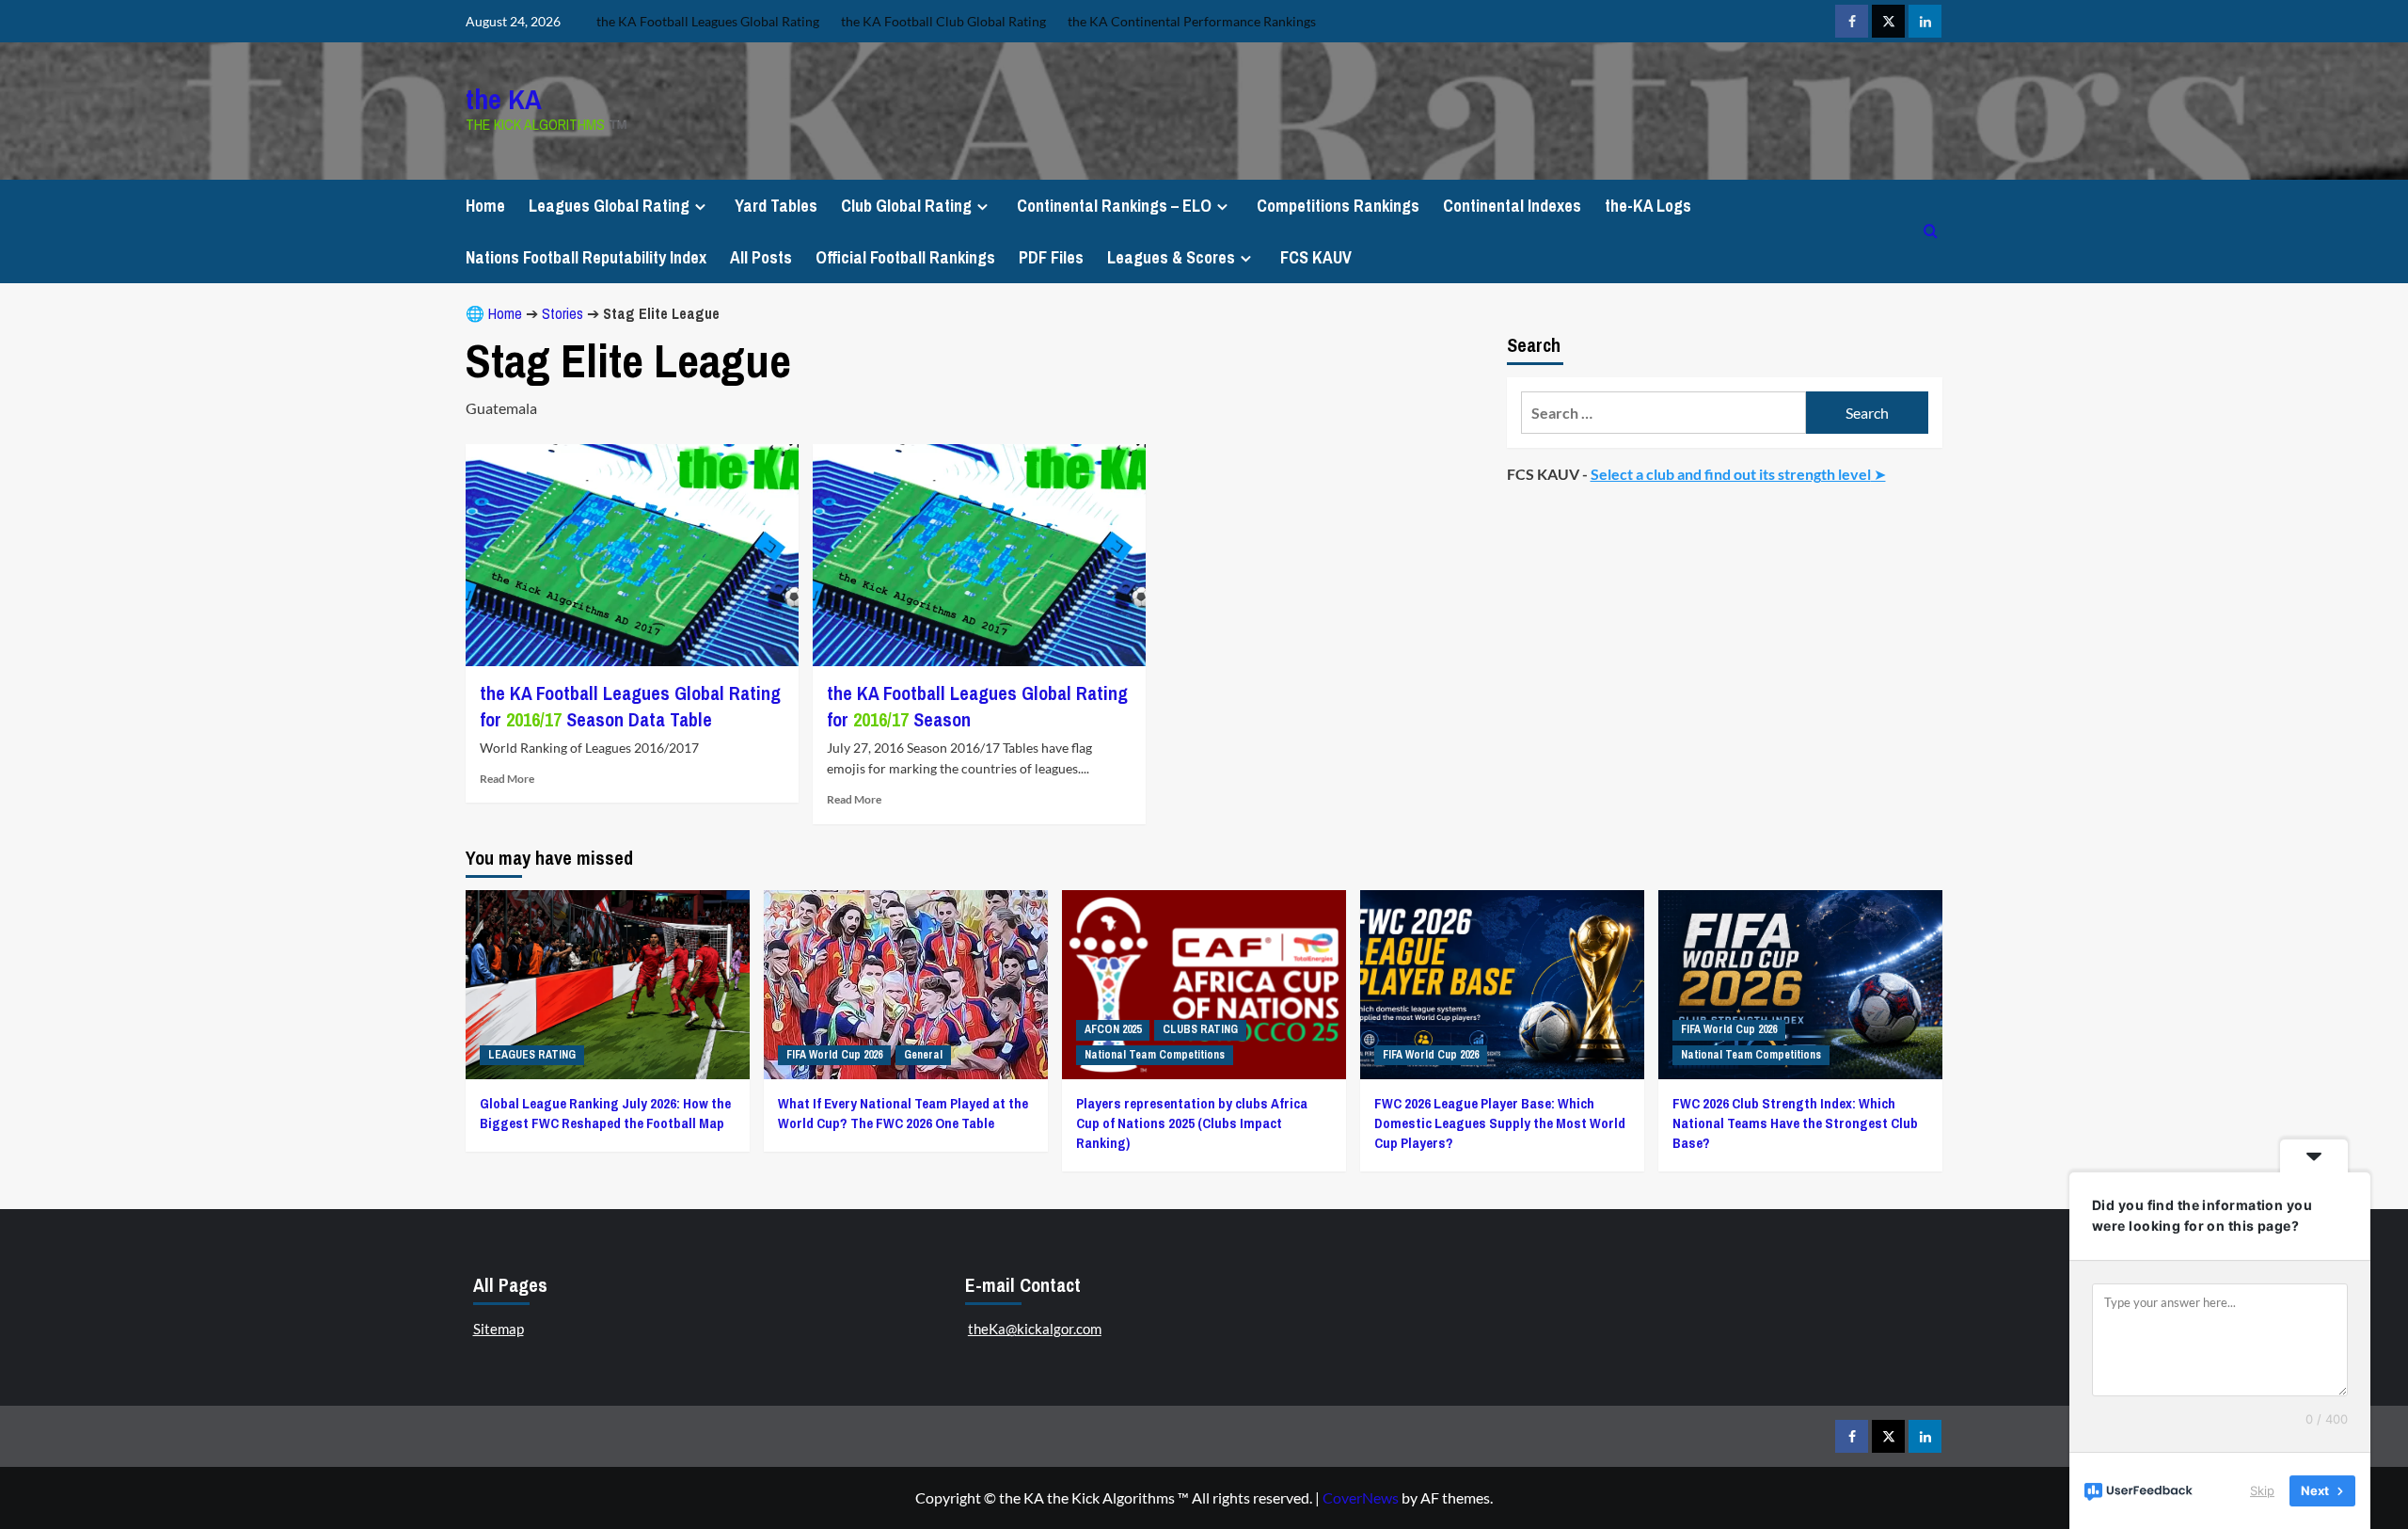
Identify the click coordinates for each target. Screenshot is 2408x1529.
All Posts (761, 257)
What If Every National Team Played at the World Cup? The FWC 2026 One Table (903, 1113)
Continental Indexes (1512, 206)
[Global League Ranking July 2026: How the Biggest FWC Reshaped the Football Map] (608, 985)
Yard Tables (776, 206)
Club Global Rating (906, 206)
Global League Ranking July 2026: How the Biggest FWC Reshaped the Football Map (605, 1113)
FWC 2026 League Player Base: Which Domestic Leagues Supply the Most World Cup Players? (1500, 1123)
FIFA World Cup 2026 (834, 1055)
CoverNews (1361, 1497)
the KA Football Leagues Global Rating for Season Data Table (630, 706)
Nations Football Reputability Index (586, 257)
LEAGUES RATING (532, 1055)
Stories (562, 313)
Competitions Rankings (1338, 206)
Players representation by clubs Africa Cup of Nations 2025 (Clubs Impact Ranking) (1192, 1123)
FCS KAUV (1316, 257)
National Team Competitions (1155, 1055)
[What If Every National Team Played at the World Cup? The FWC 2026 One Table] (906, 985)
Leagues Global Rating (609, 206)
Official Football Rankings (905, 257)
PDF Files (1051, 257)
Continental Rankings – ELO (1114, 206)
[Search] (1931, 231)
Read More (507, 779)
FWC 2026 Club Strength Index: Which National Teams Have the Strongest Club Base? (1795, 1123)
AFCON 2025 (1113, 1029)
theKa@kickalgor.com (1035, 1329)
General (923, 1055)
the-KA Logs (1648, 206)
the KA (504, 99)
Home (485, 206)
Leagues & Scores (1171, 257)
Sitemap (499, 1329)
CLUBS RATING (1200, 1029)
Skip (2262, 1490)
